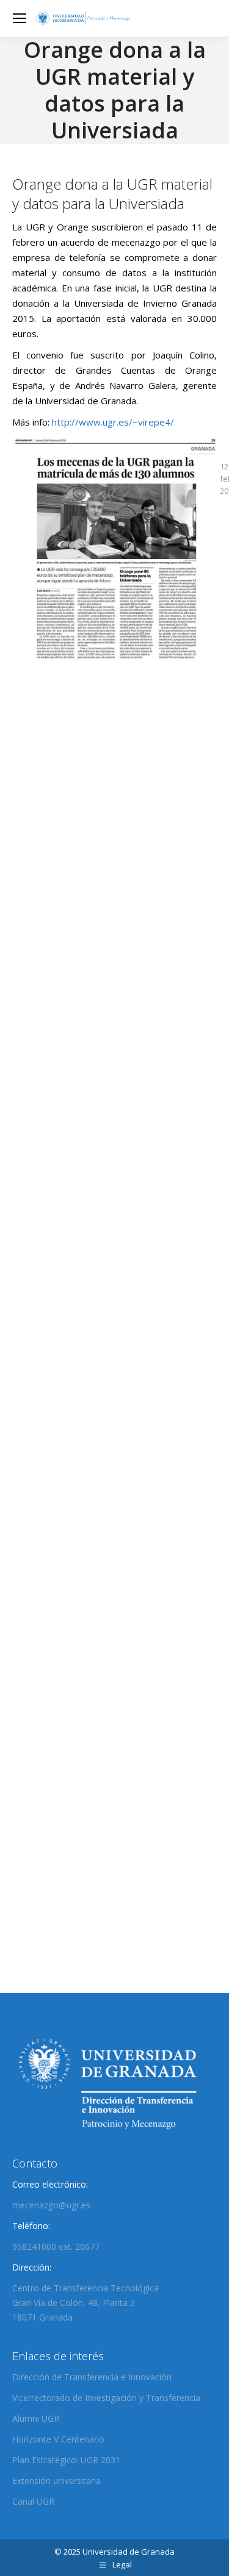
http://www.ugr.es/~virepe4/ (113, 422)
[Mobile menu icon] (20, 18)
